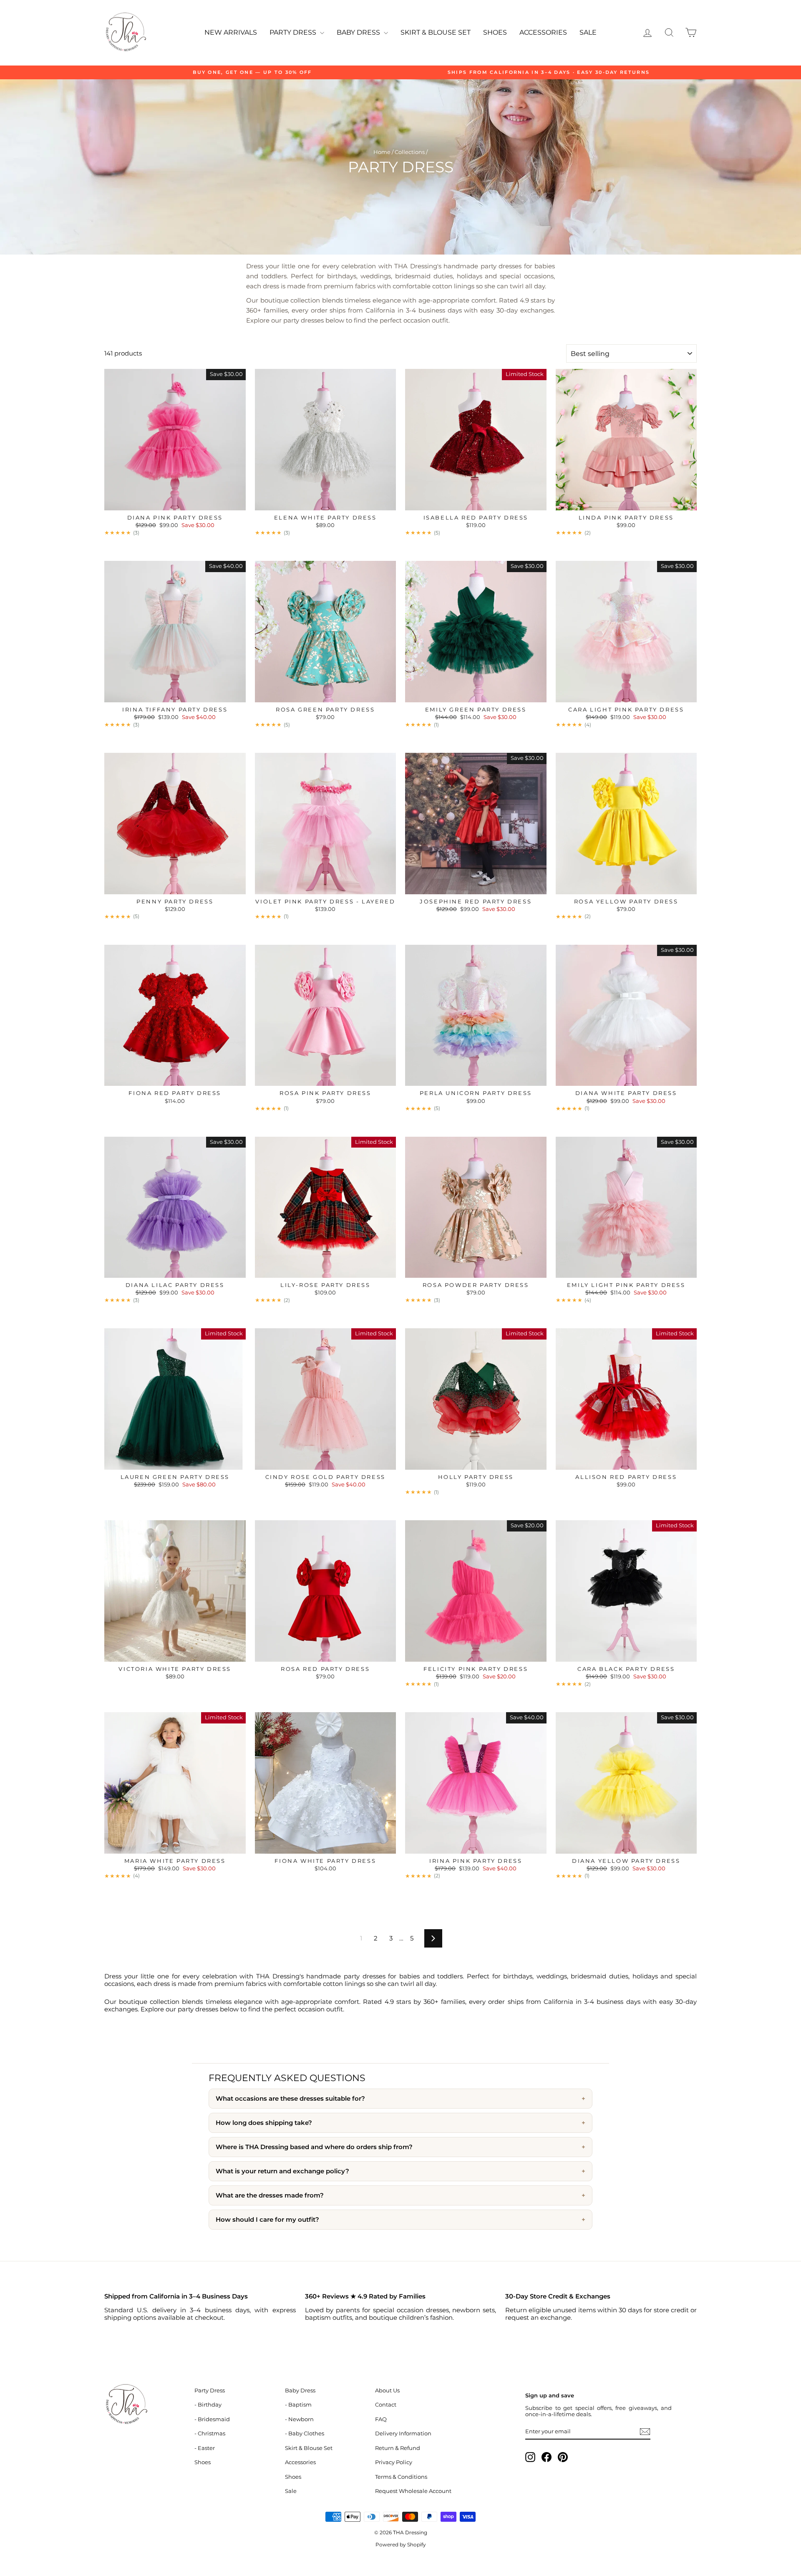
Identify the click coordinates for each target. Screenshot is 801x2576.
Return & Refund (398, 2448)
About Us (387, 2391)
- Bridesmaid (212, 2419)
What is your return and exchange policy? (282, 2171)
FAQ (381, 2419)
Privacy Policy (394, 2462)
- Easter (205, 2448)
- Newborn (299, 2419)
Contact (386, 2405)
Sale (588, 32)
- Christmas (210, 2433)
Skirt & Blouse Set (436, 32)
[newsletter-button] (645, 2432)
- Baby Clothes (305, 2433)
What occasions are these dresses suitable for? (290, 2099)
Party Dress (294, 32)
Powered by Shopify (401, 2544)
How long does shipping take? (264, 2123)
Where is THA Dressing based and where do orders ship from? (314, 2147)
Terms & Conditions (401, 2477)
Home (382, 152)
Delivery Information (403, 2433)
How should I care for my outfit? (267, 2220)
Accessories (543, 32)
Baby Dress (359, 32)
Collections (410, 152)
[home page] (145, 2405)
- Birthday (208, 2405)
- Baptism (298, 2405)
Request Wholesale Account (413, 2491)
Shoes (495, 32)
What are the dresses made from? (270, 2195)
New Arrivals (231, 32)
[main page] (125, 33)
